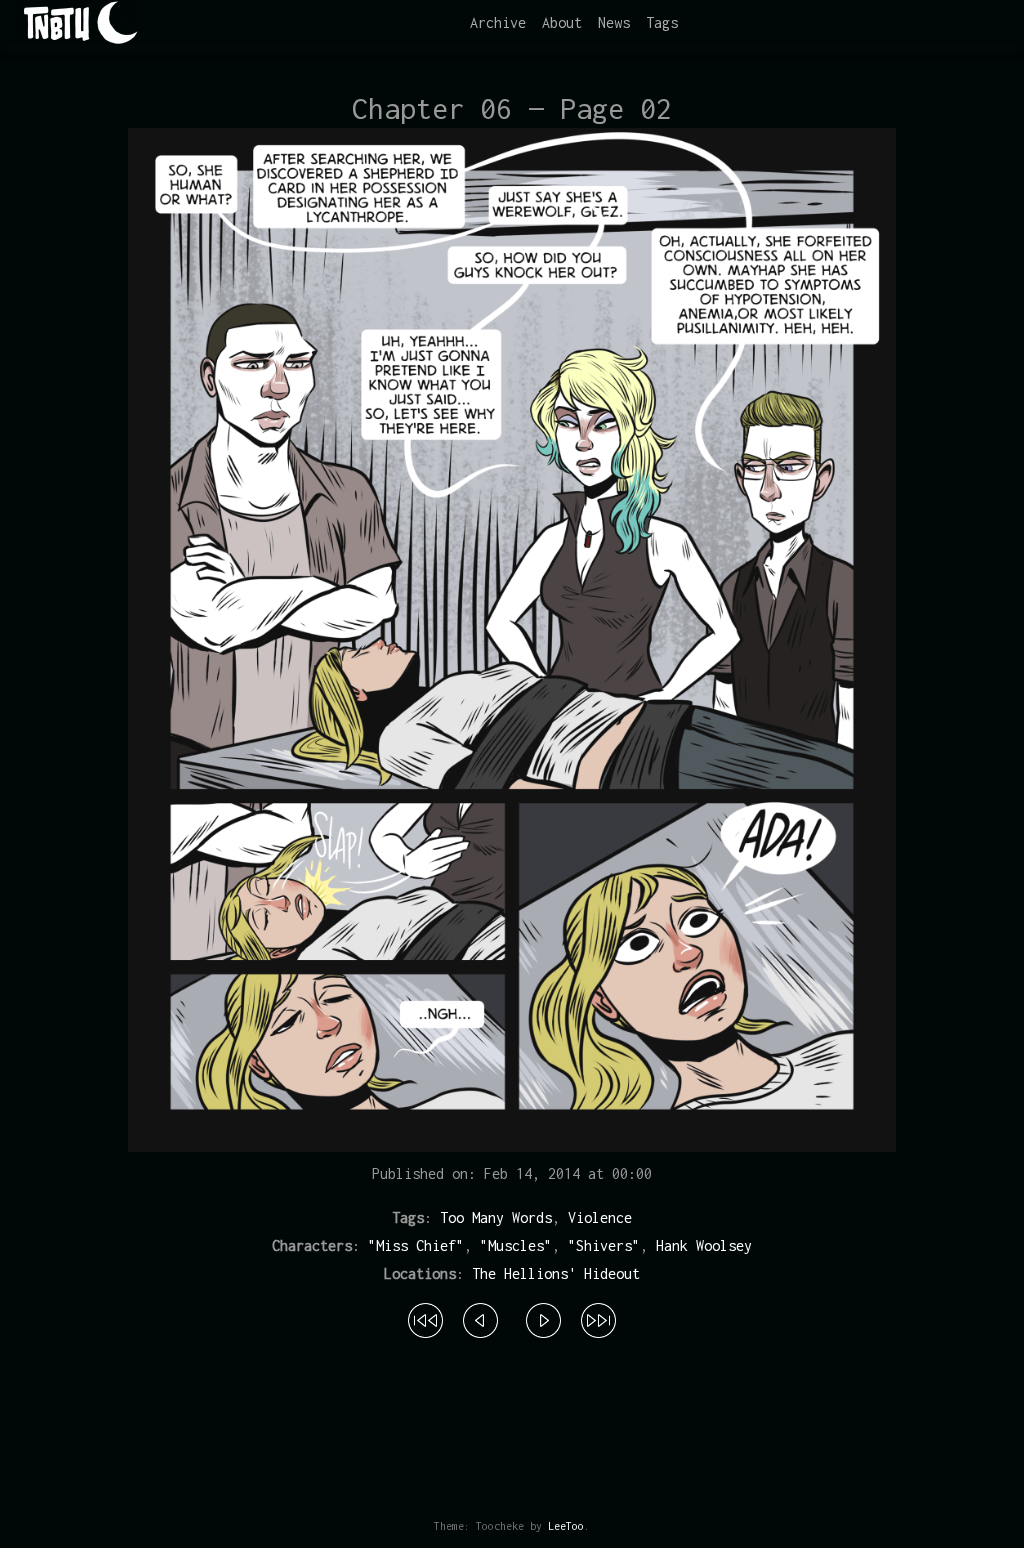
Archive (498, 22)
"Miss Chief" (416, 1245)
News (614, 22)
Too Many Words (496, 1217)
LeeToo (566, 1526)
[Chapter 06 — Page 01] (480, 1317)
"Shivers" (604, 1245)
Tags (662, 22)
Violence (600, 1217)
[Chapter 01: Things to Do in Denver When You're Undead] (425, 1317)
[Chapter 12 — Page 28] (598, 1317)
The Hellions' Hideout (556, 1273)
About (562, 22)
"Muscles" (516, 1245)
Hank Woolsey (704, 1245)
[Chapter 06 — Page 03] (543, 1317)
